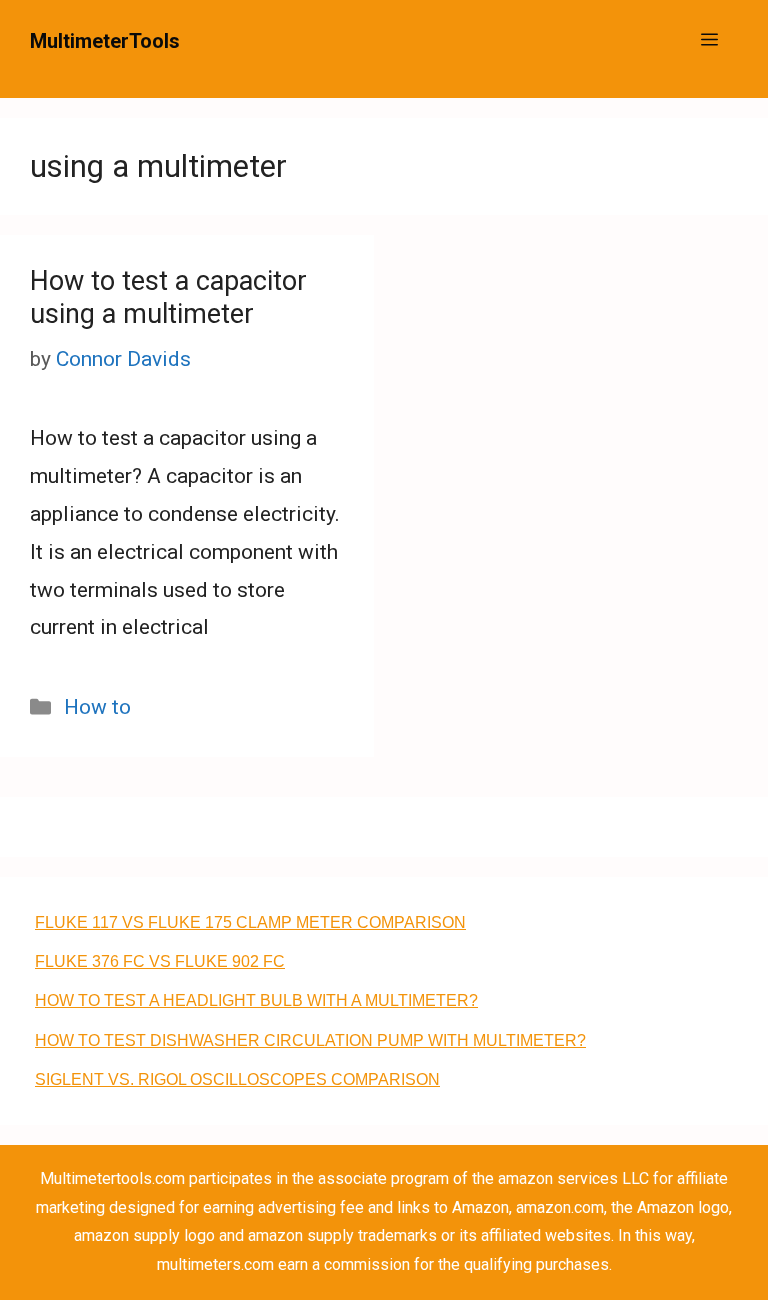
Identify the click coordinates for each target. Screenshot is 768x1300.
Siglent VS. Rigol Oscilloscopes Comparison (237, 1079)
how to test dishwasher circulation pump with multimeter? (310, 1040)
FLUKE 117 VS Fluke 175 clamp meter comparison (250, 922)
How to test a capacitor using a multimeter (168, 297)
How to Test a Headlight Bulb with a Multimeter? (256, 1000)
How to (97, 707)
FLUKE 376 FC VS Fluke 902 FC (160, 961)
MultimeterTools (105, 41)
